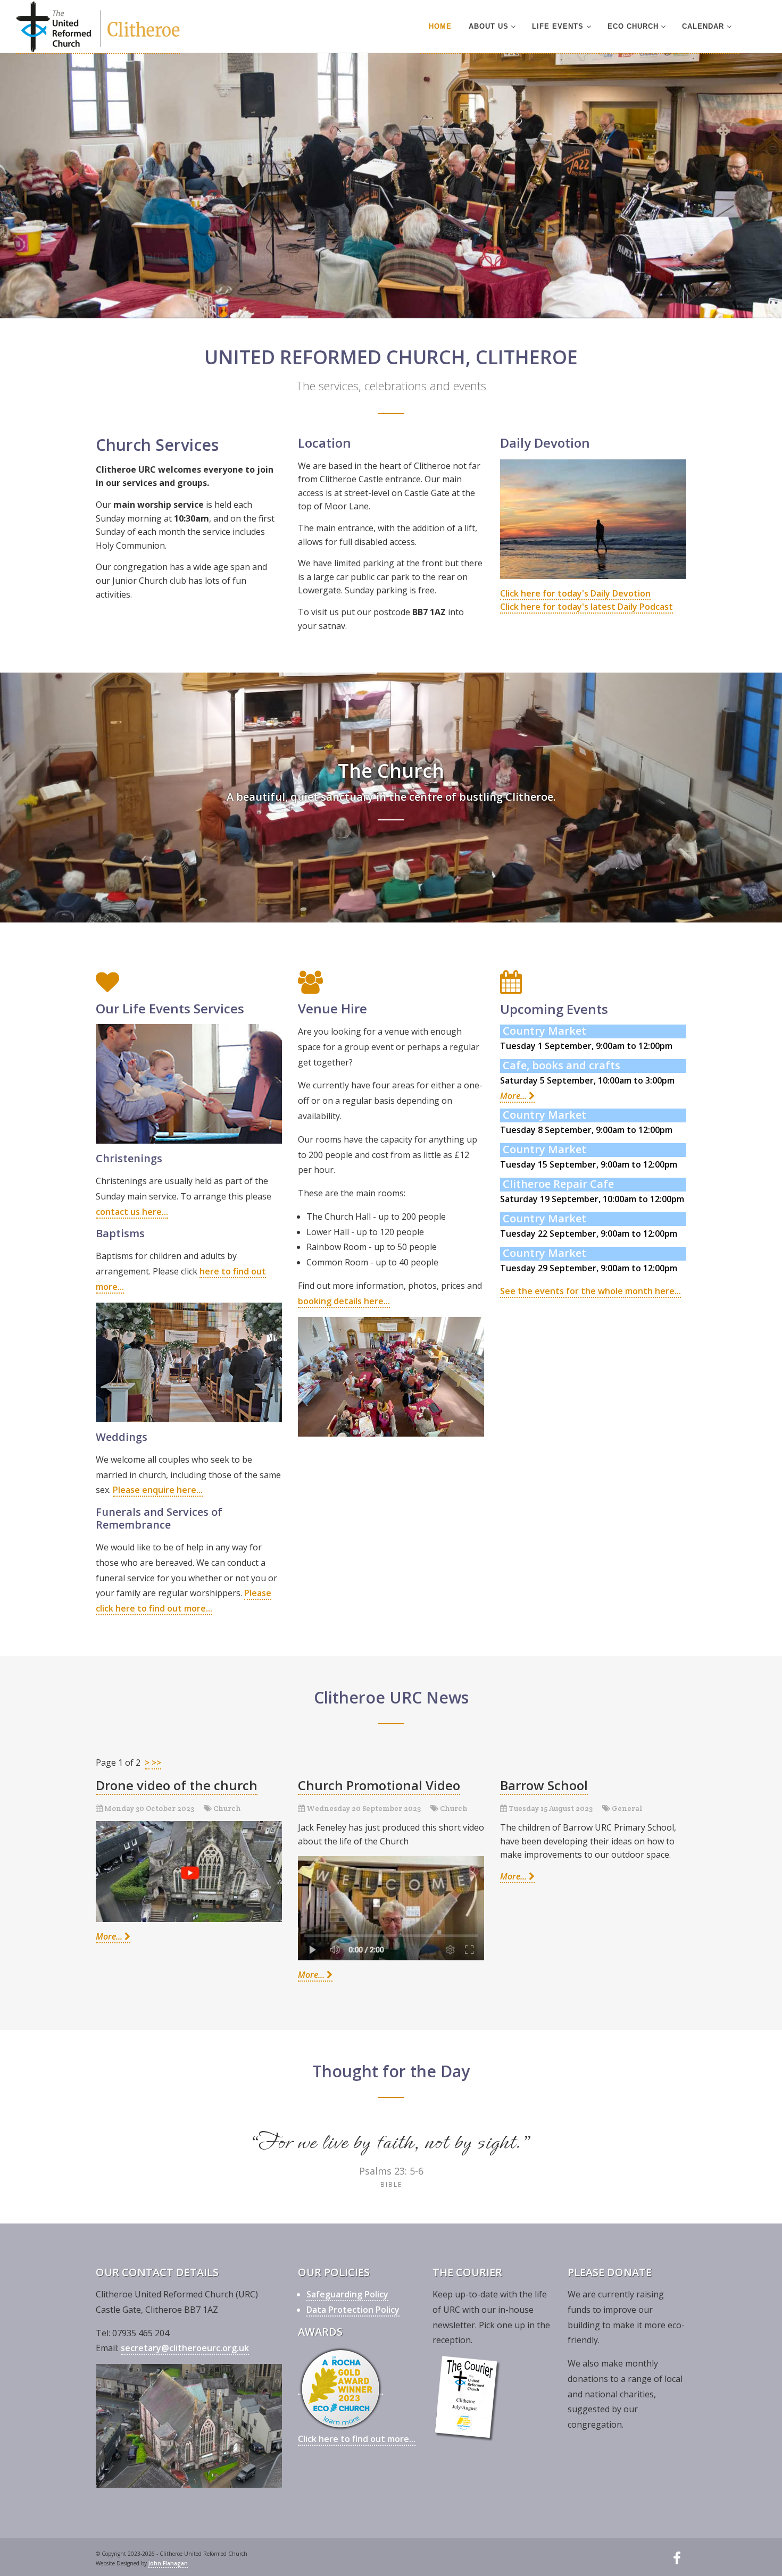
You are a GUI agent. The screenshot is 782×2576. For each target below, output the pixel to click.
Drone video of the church (177, 1785)
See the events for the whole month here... (590, 1291)
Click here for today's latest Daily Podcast (586, 607)
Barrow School (544, 1785)
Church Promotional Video (379, 1785)
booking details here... (344, 1301)
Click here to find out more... (357, 2439)
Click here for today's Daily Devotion (575, 593)
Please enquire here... (158, 1490)
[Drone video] (189, 1871)
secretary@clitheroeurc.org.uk (185, 2348)
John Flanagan (168, 2563)
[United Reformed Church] (98, 27)
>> (156, 1763)
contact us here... (132, 1212)
